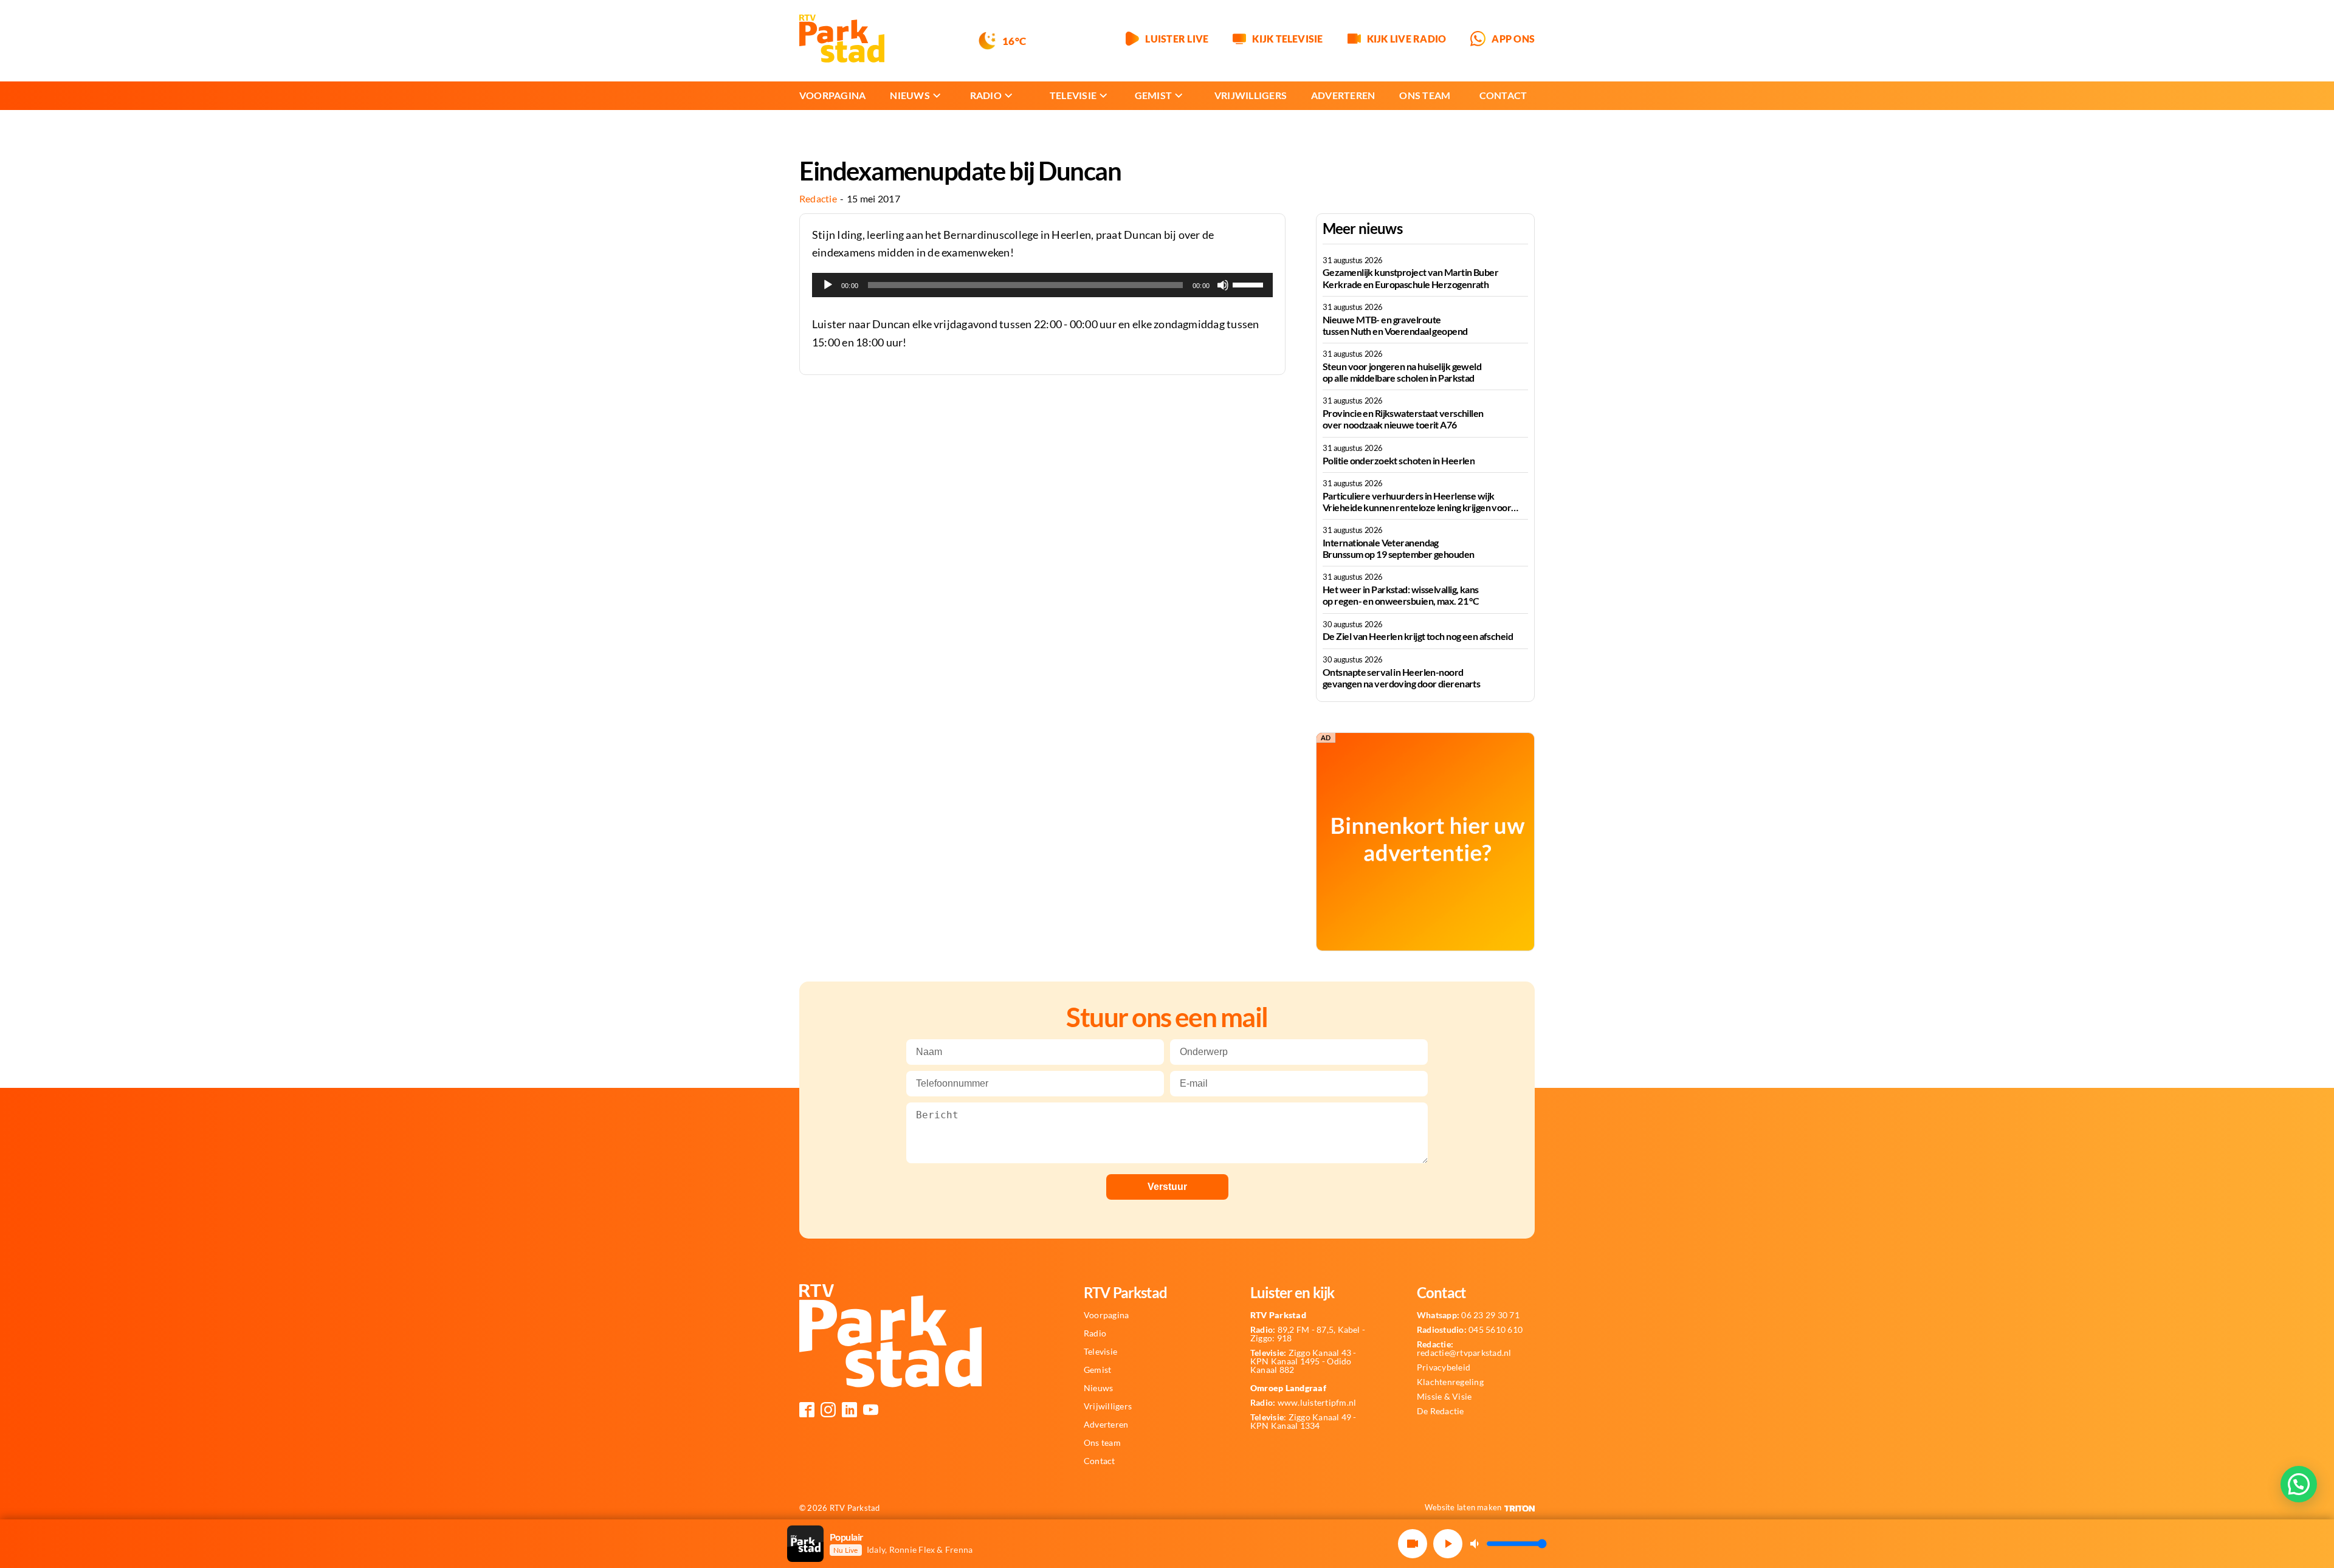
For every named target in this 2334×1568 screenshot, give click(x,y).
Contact (1503, 95)
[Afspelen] (828, 285)
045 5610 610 (1470, 1330)
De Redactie (1441, 1411)
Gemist (1153, 95)
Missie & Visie (1444, 1397)
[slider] (1250, 284)
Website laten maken (1463, 1507)
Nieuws (910, 95)
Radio (986, 95)
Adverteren (1343, 95)
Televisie (1073, 95)
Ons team (1425, 95)
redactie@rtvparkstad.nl (1464, 1349)
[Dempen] (1223, 285)
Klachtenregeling (1450, 1382)
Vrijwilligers (1251, 95)
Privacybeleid (1444, 1367)
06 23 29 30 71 (1468, 1315)
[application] (1042, 285)
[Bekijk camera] (1413, 1544)
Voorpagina (832, 95)
